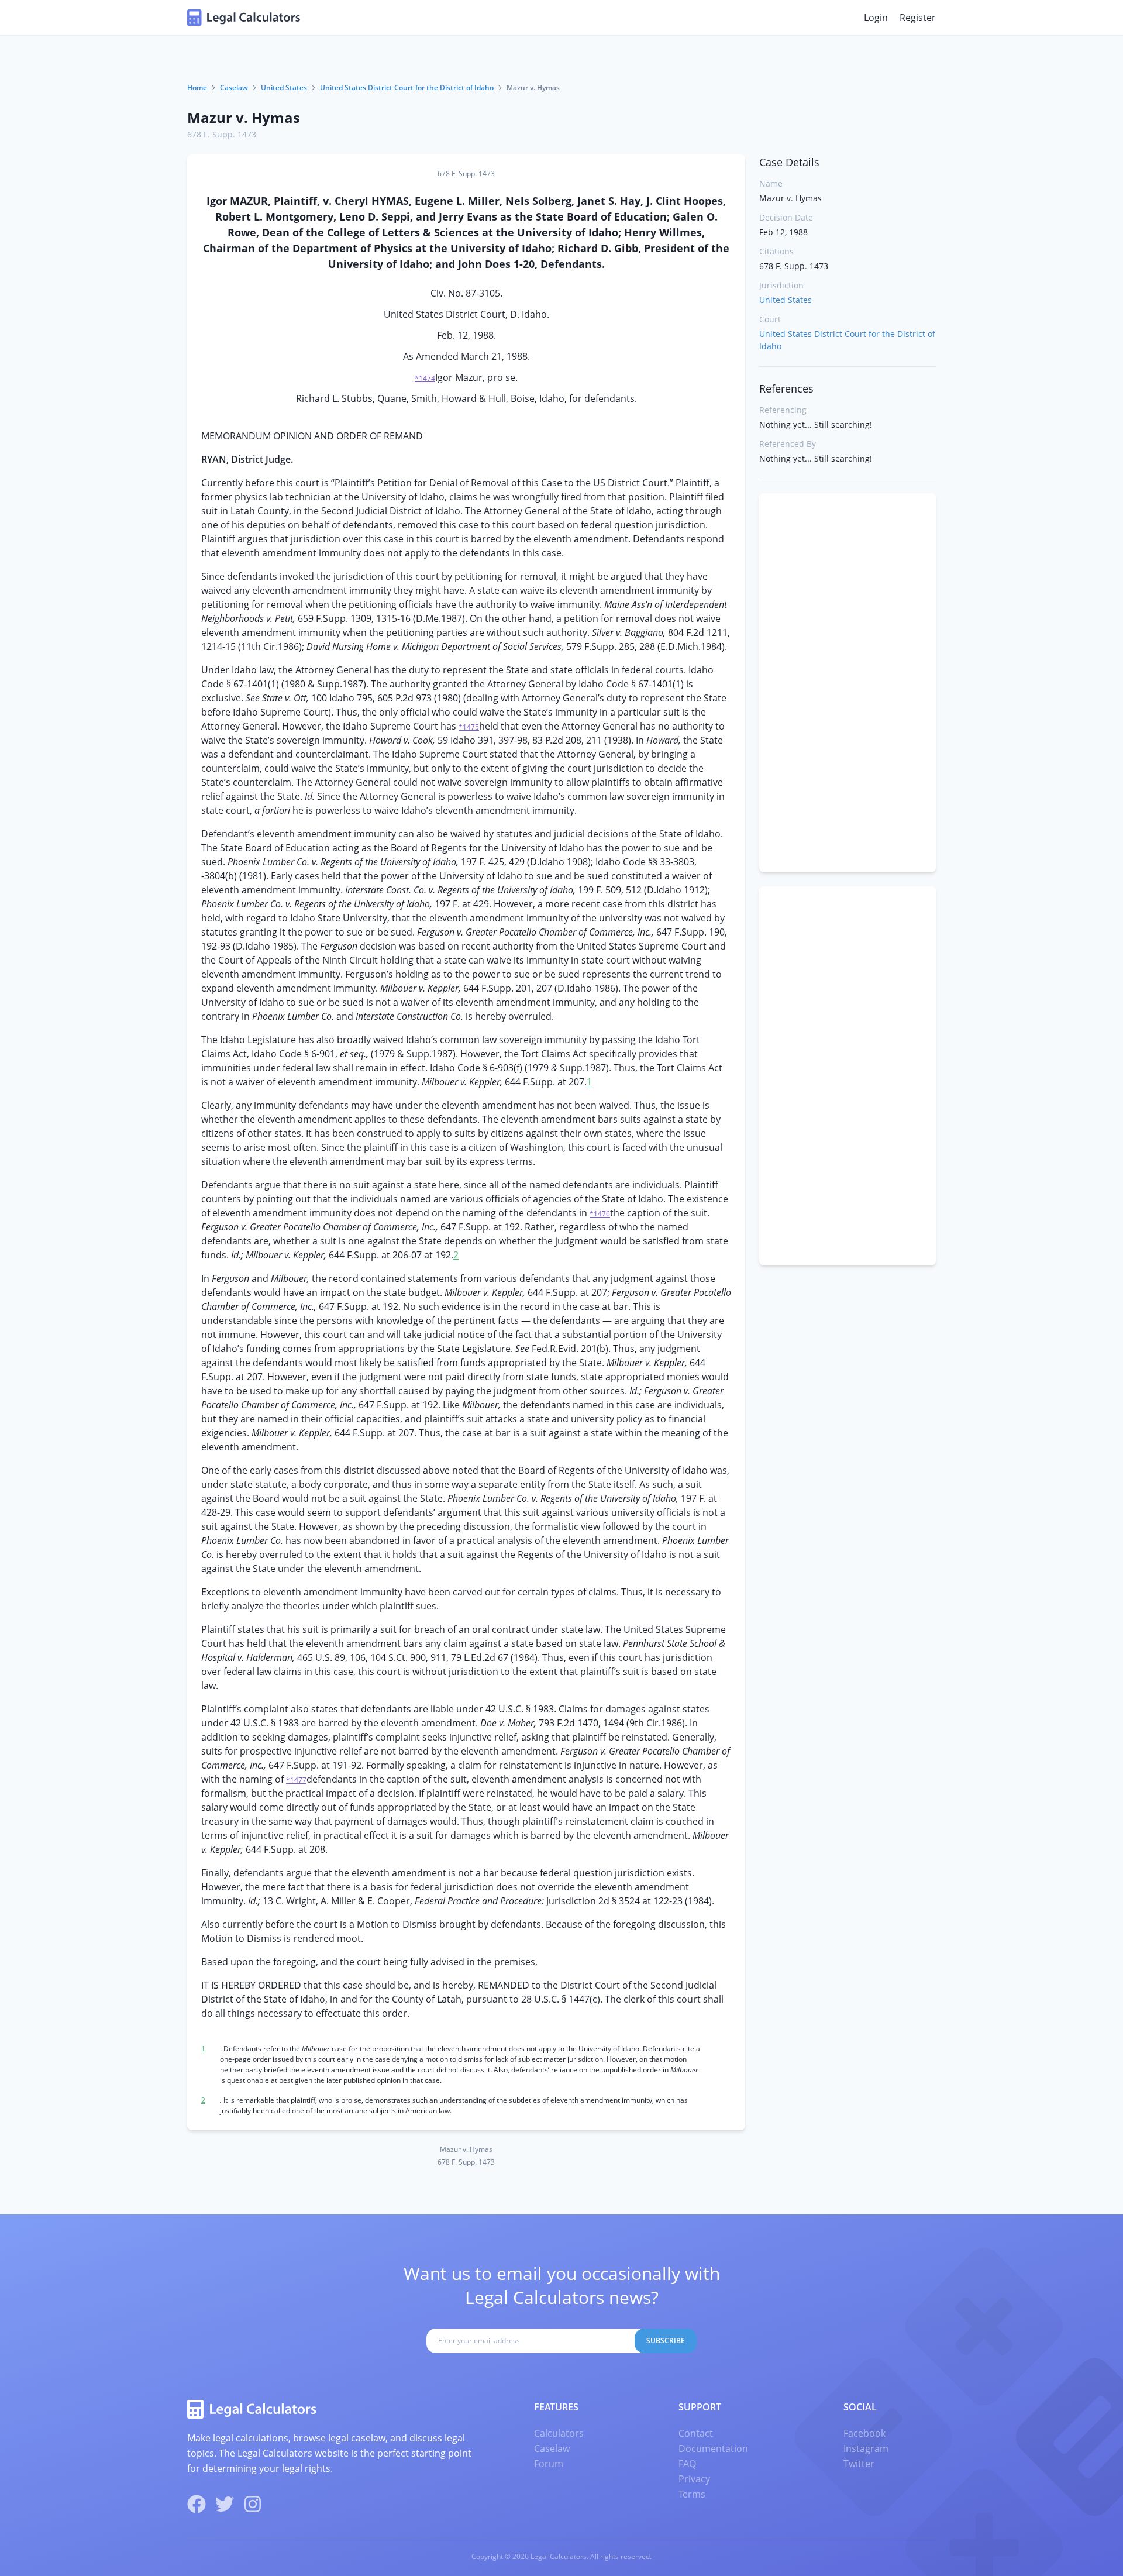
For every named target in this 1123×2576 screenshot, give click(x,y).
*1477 (296, 1780)
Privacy (694, 2479)
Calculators (559, 2433)
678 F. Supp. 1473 (222, 134)
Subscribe (666, 2341)
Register (918, 18)
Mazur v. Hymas (244, 117)
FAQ (687, 2464)
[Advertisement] (848, 683)
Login (876, 18)
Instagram (866, 2448)
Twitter (859, 2464)
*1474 (425, 378)
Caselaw (234, 87)
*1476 (600, 1214)
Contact (696, 2433)
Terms (692, 2494)
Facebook (864, 2433)
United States (284, 87)
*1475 (469, 727)
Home (197, 87)
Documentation (713, 2448)
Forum (549, 2464)
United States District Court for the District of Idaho (407, 87)
